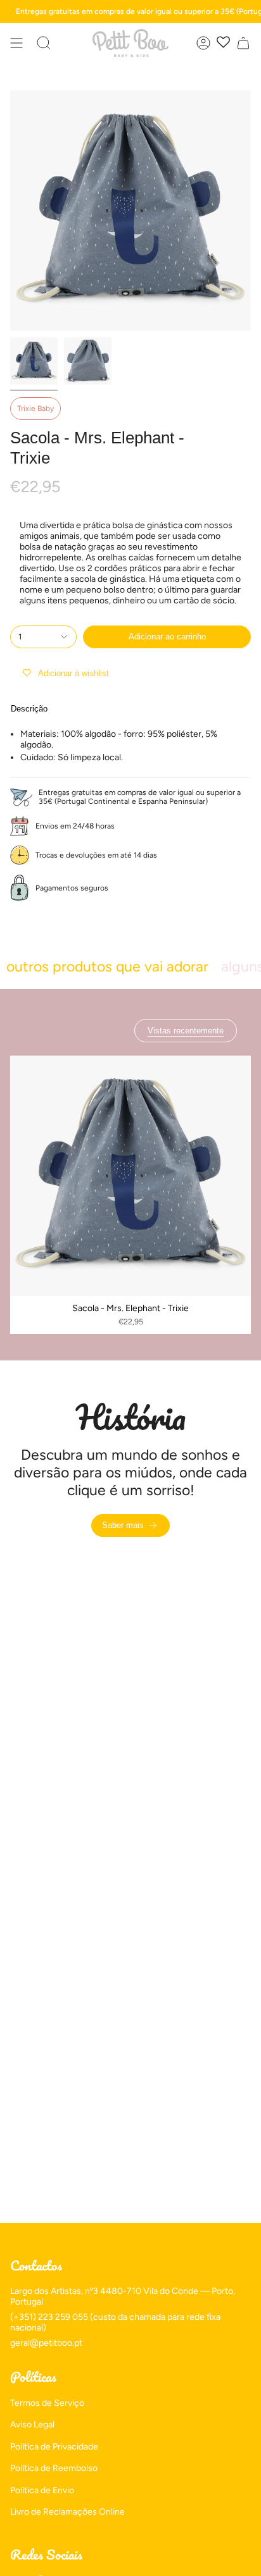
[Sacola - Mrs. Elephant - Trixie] (130, 1176)
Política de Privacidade (54, 2447)
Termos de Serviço (47, 2403)
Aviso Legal (32, 2425)
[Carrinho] (243, 43)
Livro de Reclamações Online (67, 2512)
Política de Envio (42, 2490)
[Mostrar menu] (16, 43)
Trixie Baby (35, 409)
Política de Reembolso (54, 2468)
